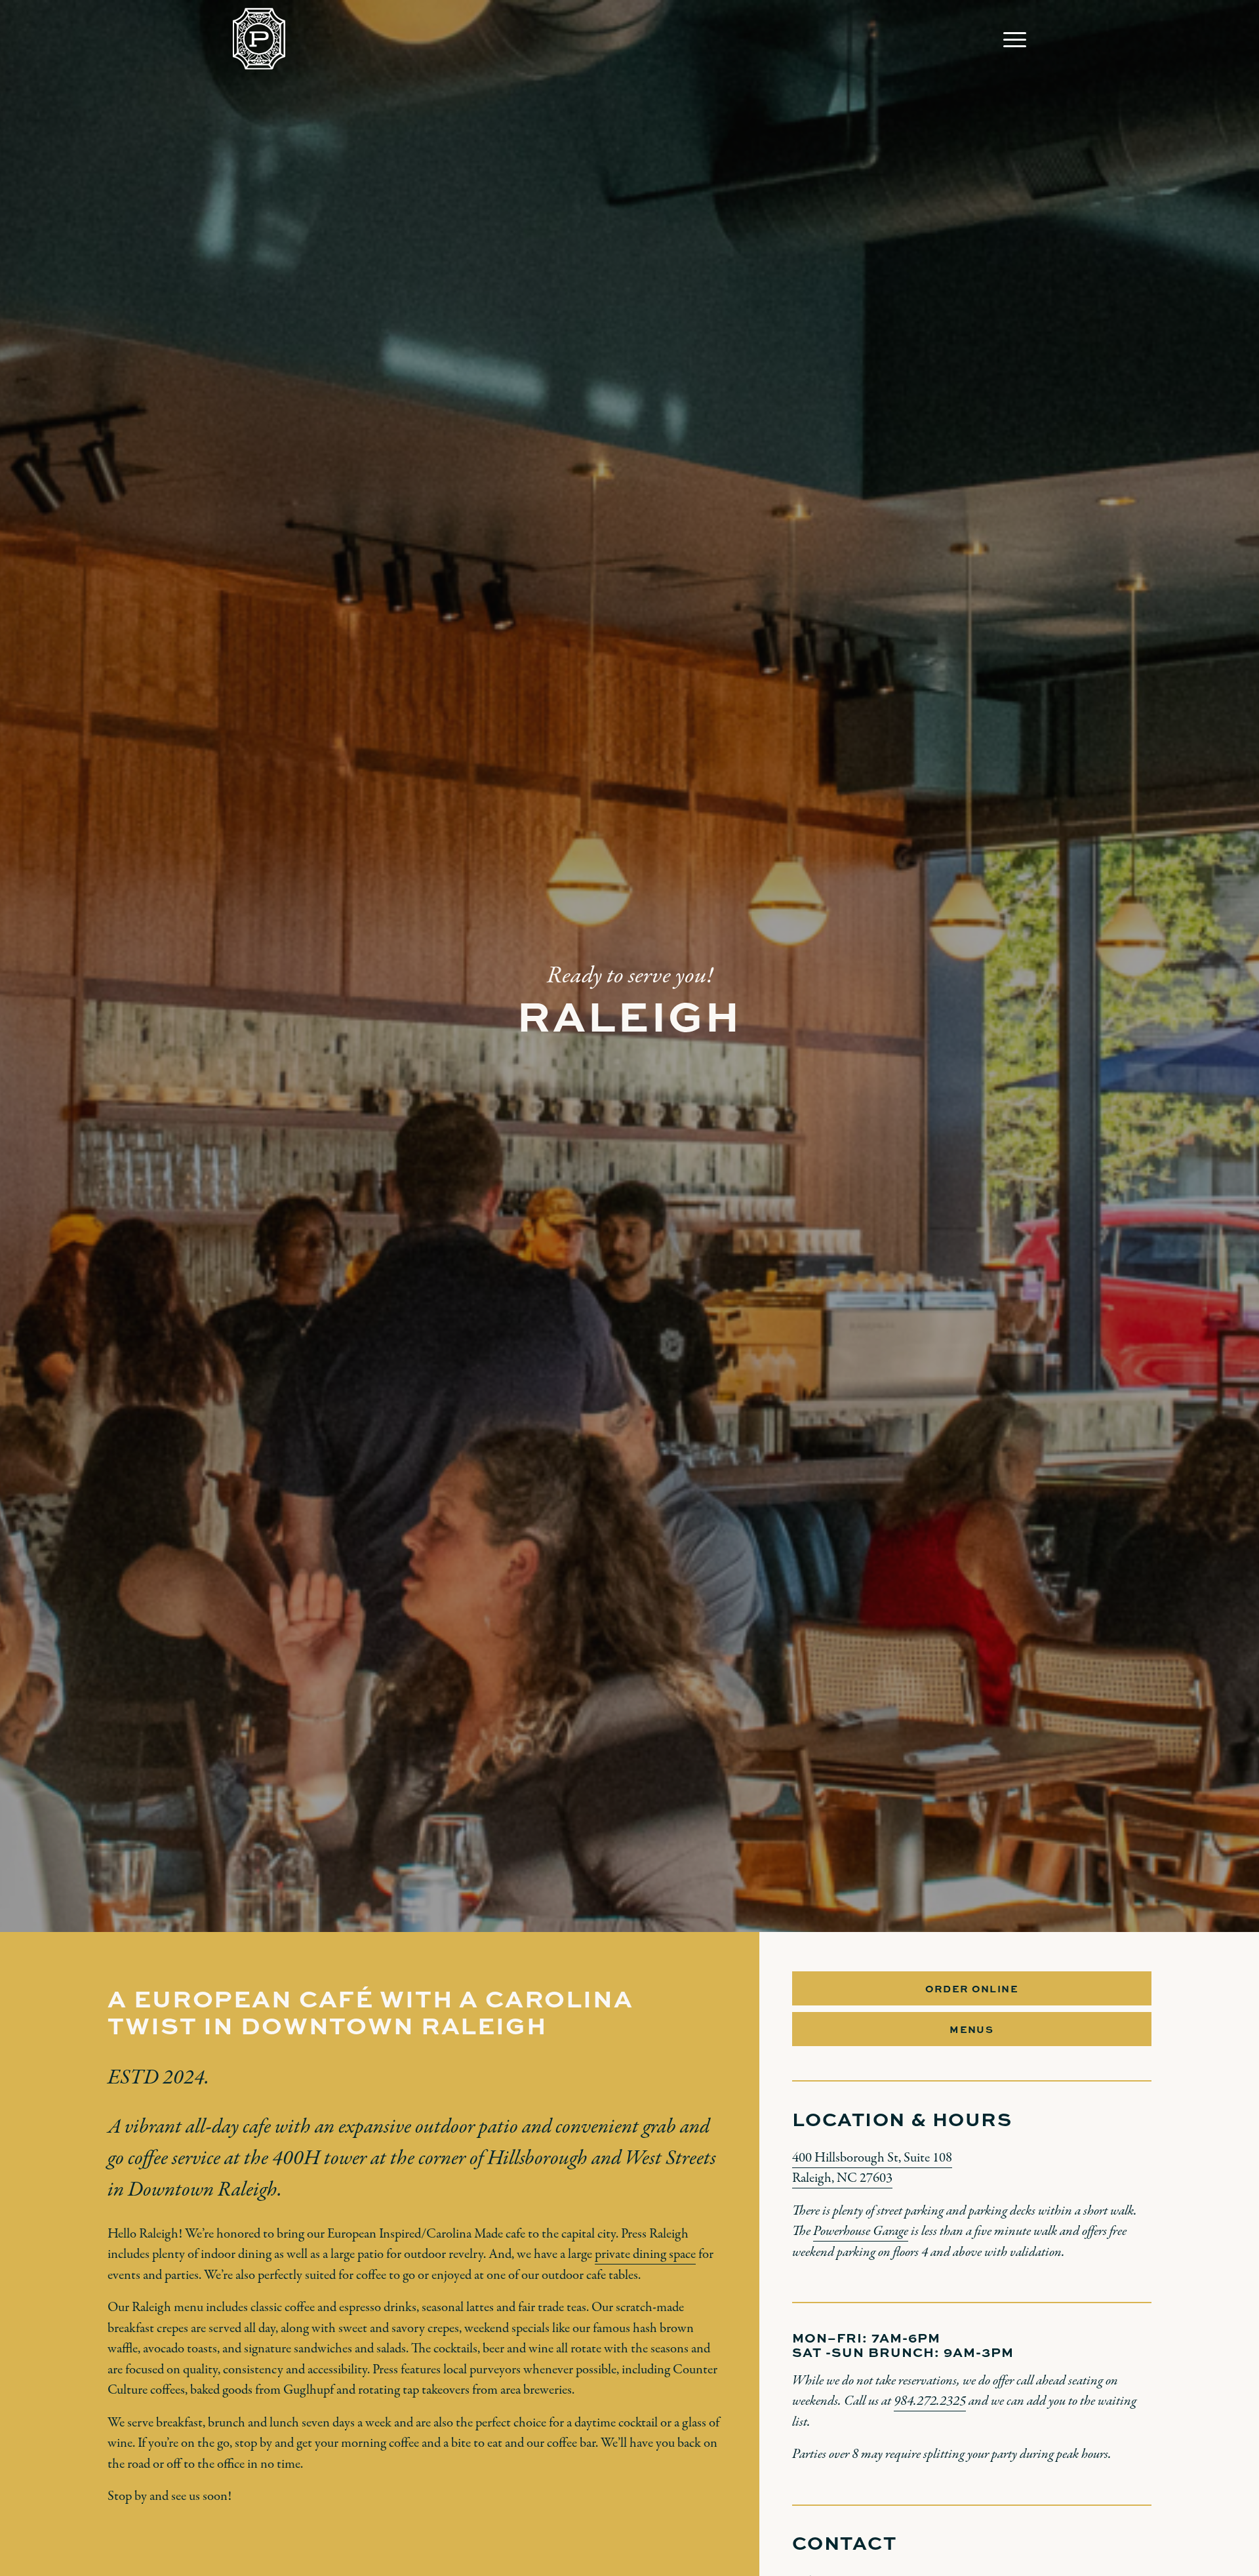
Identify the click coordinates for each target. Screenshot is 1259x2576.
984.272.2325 (930, 2401)
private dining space (645, 2254)
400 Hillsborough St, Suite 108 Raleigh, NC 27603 (872, 2168)
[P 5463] (259, 39)
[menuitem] (1010, 39)
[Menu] (1010, 39)
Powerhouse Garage (861, 2231)
